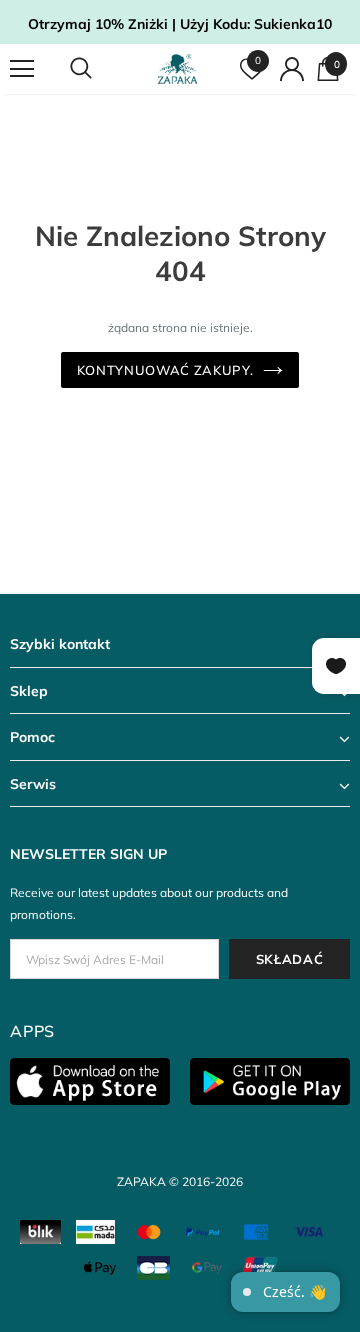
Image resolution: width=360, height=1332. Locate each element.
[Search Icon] (100, 69)
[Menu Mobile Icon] (22, 69)
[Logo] (177, 69)
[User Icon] (292, 69)
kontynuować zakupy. (165, 370)
